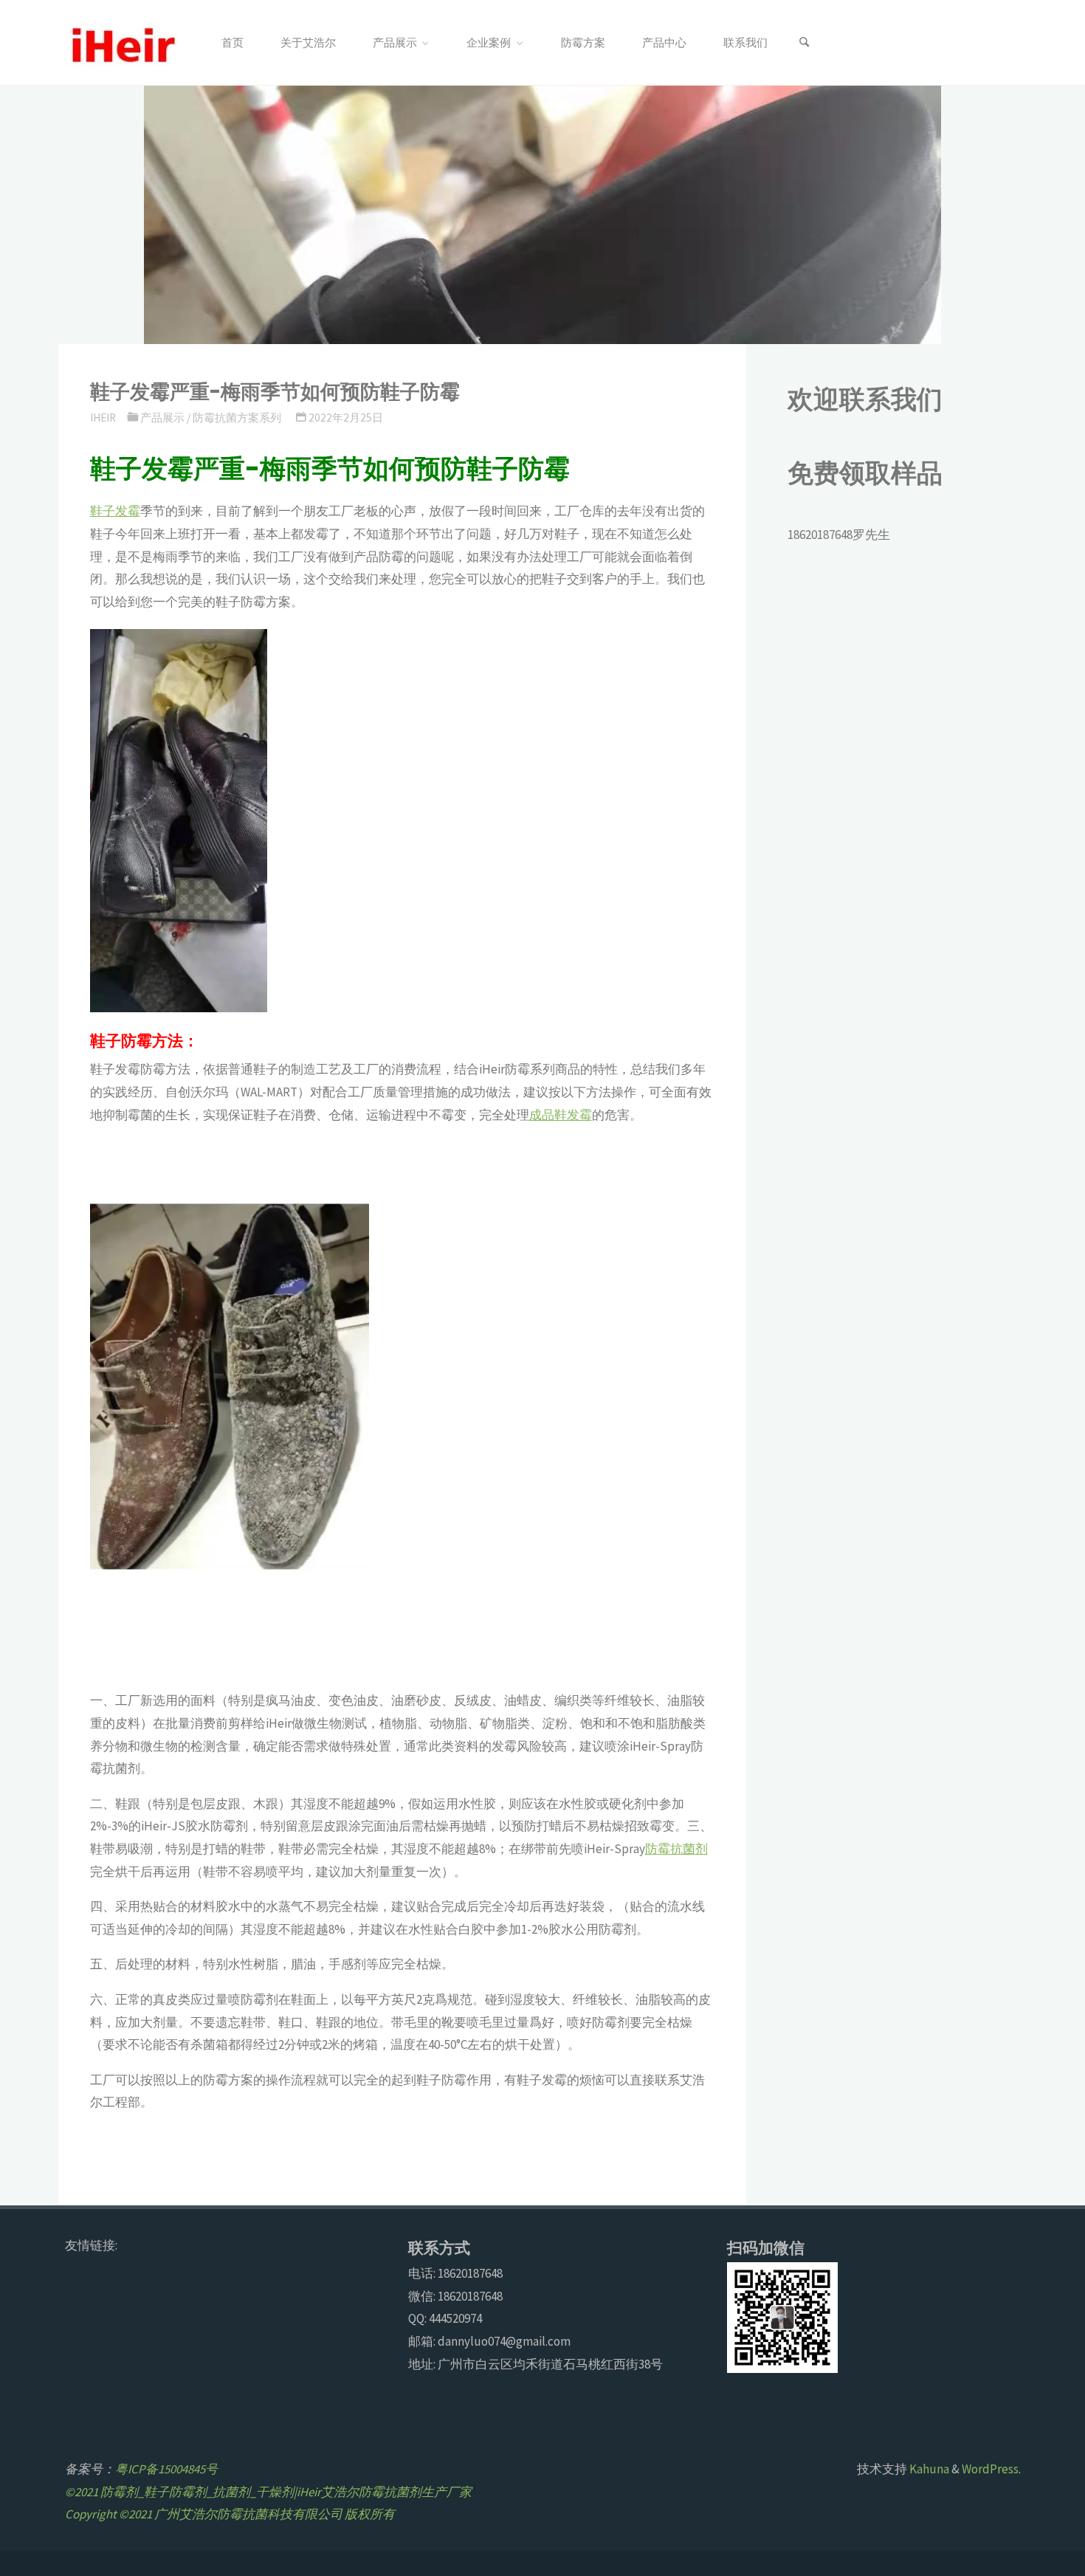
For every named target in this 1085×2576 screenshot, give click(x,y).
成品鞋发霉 (561, 1115)
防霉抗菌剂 (676, 1849)
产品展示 (162, 418)
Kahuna (928, 2469)
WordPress (990, 2469)
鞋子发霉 (115, 511)
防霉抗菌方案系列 (237, 418)
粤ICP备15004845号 (166, 2469)
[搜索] (804, 43)
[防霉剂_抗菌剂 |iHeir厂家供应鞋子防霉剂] (121, 43)
